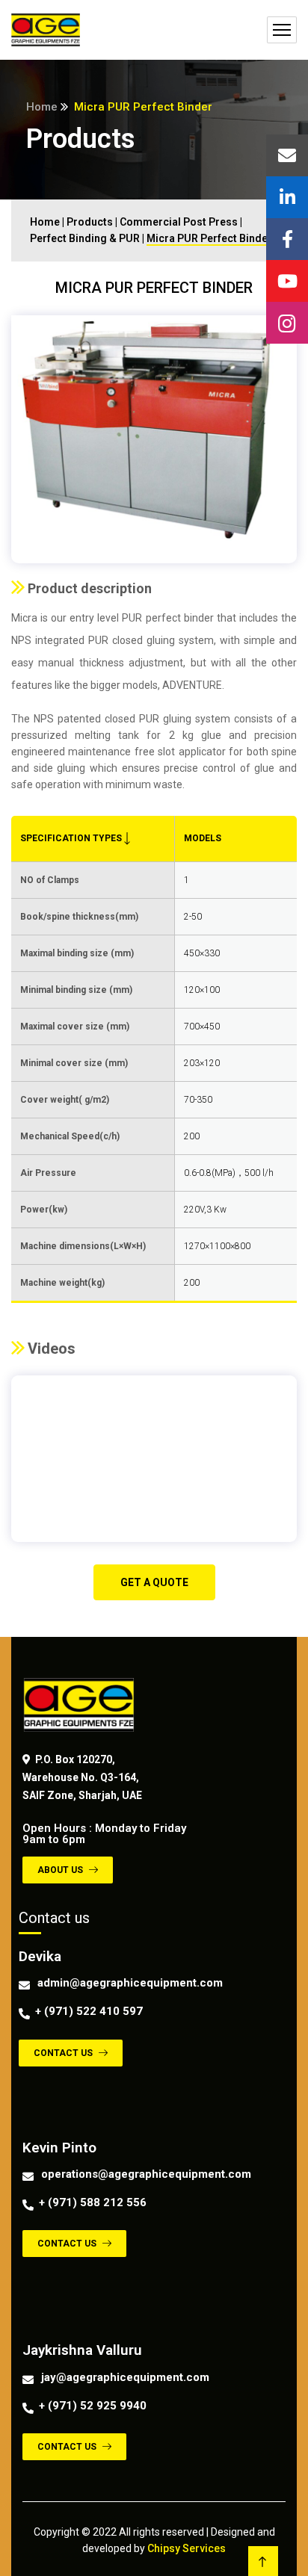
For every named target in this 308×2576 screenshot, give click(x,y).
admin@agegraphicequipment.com (130, 1983)
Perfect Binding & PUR (85, 238)
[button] (154, 1582)
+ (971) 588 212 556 (93, 2202)
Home (42, 107)
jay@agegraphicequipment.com (125, 2377)
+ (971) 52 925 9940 (93, 2406)
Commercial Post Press (179, 222)
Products (90, 222)
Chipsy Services (187, 2548)
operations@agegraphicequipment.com (146, 2174)
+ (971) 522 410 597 (89, 2011)
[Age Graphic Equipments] (46, 30)
